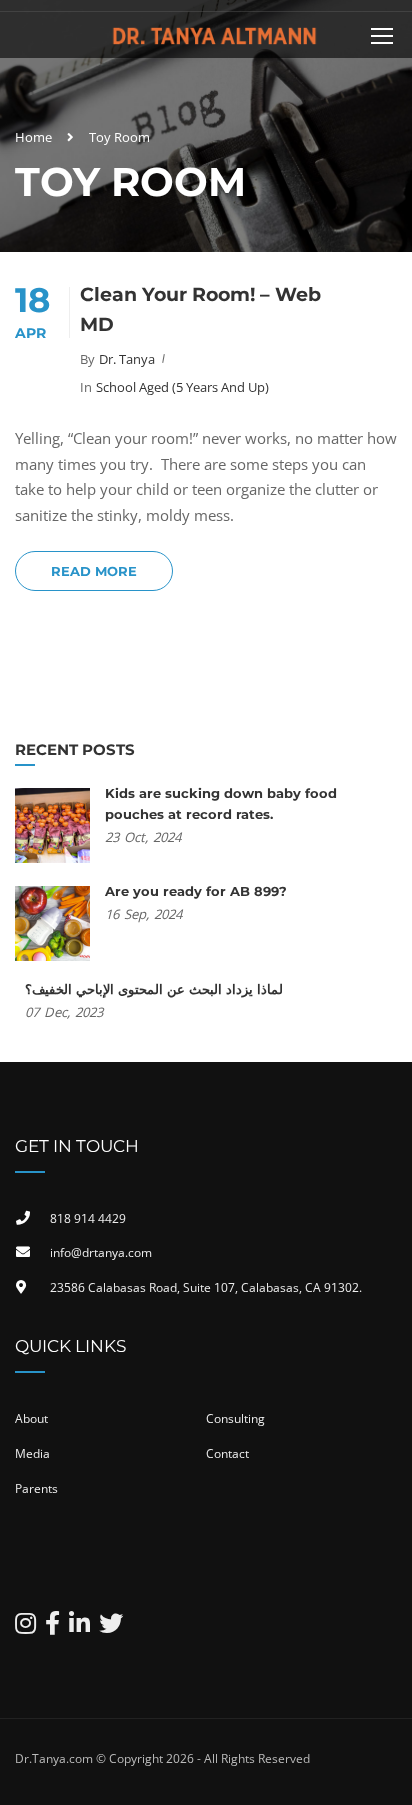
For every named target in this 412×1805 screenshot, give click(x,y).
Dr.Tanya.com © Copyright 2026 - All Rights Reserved (162, 1758)
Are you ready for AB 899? (196, 891)
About (31, 1418)
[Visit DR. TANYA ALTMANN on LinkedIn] (79, 1627)
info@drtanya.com (101, 1252)
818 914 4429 (88, 1218)
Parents (36, 1488)
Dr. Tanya (127, 359)
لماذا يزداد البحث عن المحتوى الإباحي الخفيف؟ (154, 989)
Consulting (235, 1418)
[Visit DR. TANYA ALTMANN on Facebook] (52, 1627)
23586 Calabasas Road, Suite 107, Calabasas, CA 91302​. (206, 1287)
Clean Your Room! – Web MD (200, 309)
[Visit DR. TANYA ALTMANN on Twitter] (111, 1627)
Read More (94, 571)
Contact (227, 1453)
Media (32, 1453)
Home (33, 137)
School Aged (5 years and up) (182, 387)
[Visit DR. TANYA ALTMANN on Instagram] (25, 1627)
